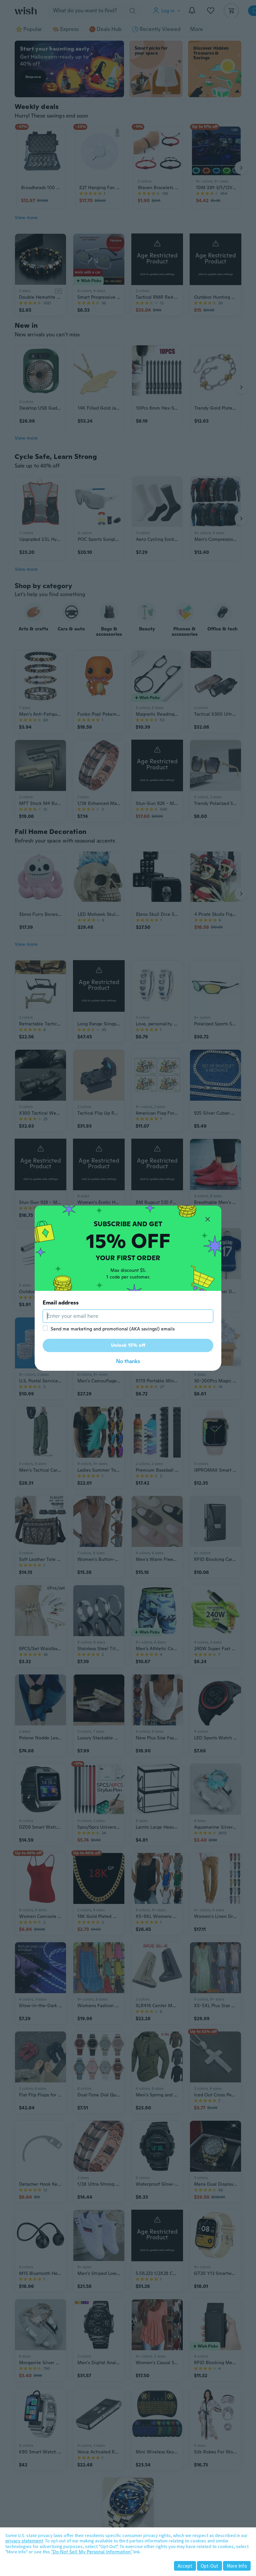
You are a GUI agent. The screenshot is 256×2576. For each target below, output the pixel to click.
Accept (185, 2566)
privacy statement (24, 2541)
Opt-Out (209, 2566)
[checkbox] (45, 1328)
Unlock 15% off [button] (128, 1345)
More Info (237, 2566)
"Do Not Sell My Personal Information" (92, 2552)
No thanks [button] (128, 1361)
